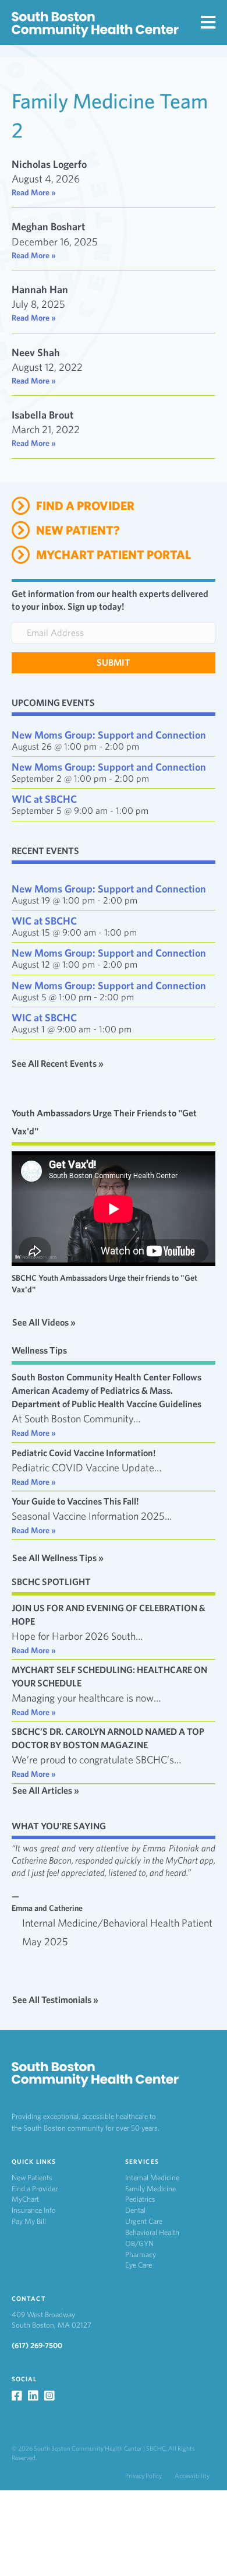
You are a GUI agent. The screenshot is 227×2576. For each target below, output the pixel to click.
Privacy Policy (143, 2476)
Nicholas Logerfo (49, 164)
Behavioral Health (152, 2232)
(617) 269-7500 (37, 2345)
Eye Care (139, 2265)
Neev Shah (36, 352)
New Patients (32, 2178)
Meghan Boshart (48, 226)
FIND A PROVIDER (85, 506)
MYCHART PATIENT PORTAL (114, 555)
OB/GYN (139, 2243)
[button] (114, 663)
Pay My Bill (29, 2221)
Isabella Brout (42, 415)
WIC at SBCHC (44, 799)
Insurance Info (34, 2210)
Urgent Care (144, 2221)
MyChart (25, 2199)
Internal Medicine (152, 2178)
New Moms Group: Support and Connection (109, 735)
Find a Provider (35, 2189)
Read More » (34, 192)
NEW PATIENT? (78, 530)
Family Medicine (150, 2189)
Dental (135, 2210)
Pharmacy (141, 2255)
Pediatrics (140, 2199)
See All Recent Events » (58, 1064)
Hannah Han (40, 289)
